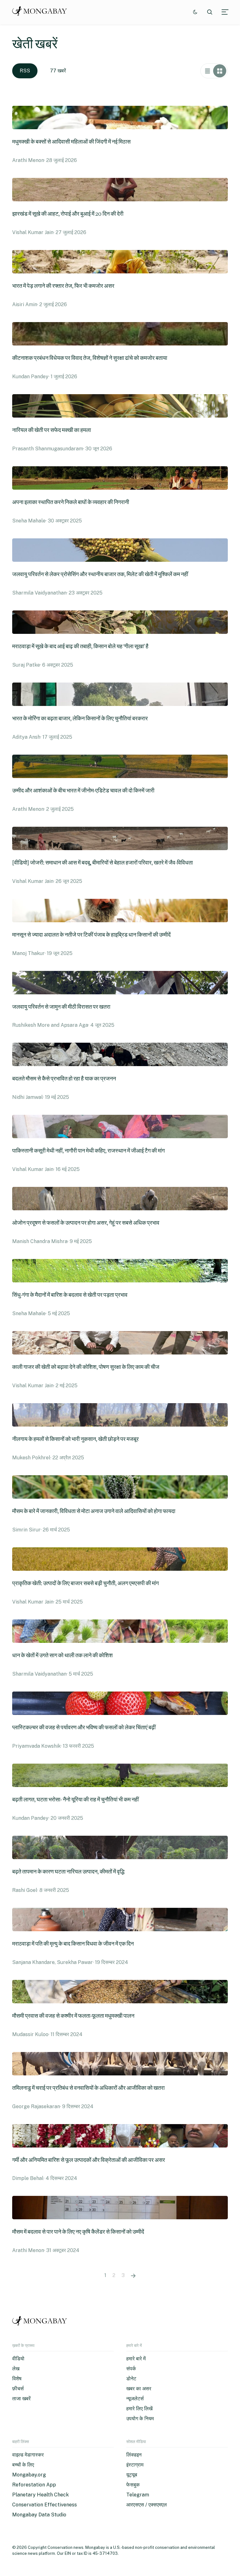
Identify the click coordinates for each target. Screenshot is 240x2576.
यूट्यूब (132, 2475)
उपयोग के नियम (140, 2419)
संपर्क (131, 2369)
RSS (25, 71)
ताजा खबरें (21, 2399)
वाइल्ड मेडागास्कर (28, 2455)
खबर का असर (139, 2389)
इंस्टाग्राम (135, 2465)
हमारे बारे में (136, 2359)
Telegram (138, 2495)
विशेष (17, 2379)
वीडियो (18, 2359)
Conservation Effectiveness (45, 2505)
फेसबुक (133, 2485)
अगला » (133, 2275)
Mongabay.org (29, 2475)
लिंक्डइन (134, 2455)
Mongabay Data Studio (39, 2515)
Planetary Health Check (40, 2495)
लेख (16, 2369)
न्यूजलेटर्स (135, 2399)
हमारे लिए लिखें (139, 2409)
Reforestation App (34, 2485)
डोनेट (131, 2379)
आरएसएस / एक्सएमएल (147, 2505)
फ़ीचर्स (18, 2389)
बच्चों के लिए (23, 2465)
